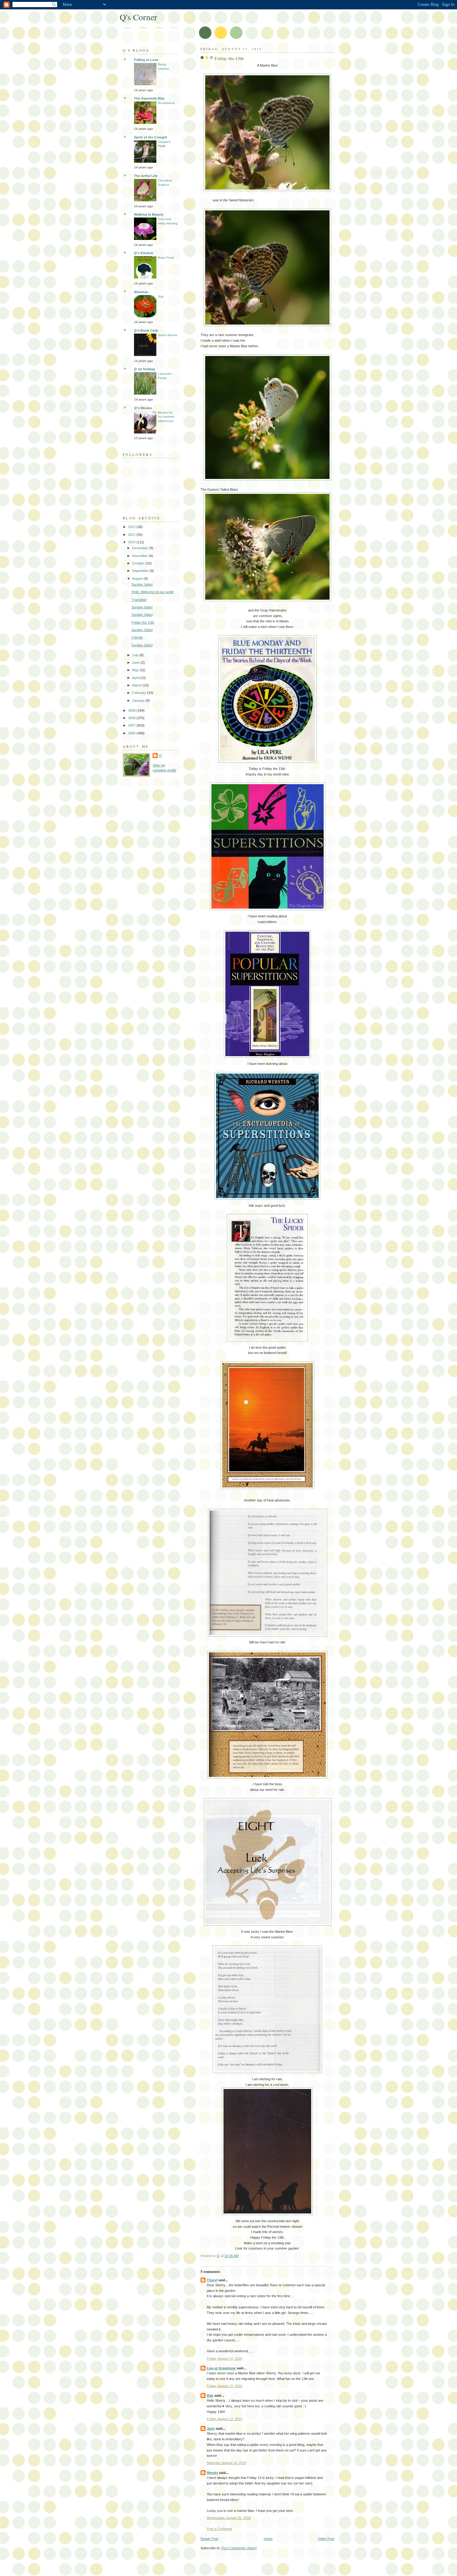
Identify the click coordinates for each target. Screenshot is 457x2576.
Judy (211, 2428)
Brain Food (166, 258)
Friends (137, 637)
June (136, 663)
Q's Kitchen (144, 253)
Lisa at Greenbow (221, 2368)
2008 (132, 718)
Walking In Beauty (149, 214)
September (141, 571)
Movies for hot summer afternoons (166, 417)
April (136, 678)
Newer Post (209, 2539)
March (137, 685)
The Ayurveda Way (149, 98)
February (140, 693)
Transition (139, 600)
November (141, 556)
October (139, 563)
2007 (132, 725)
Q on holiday (145, 369)
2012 (132, 527)
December (141, 548)
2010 (132, 542)
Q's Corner (138, 17)
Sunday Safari (142, 584)
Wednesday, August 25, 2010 (229, 2518)
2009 (132, 710)
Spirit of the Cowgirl (150, 137)
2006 (132, 733)
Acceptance (166, 103)
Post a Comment (219, 2529)
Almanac (141, 292)
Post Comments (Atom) (239, 2548)
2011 (132, 535)
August (138, 578)
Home (268, 2539)
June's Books (168, 335)
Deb (210, 2396)
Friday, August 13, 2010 (224, 2358)
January (139, 700)
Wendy (212, 2473)
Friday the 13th (143, 622)
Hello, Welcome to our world (152, 592)
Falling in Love (146, 60)
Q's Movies (143, 408)
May (136, 670)
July (161, 296)
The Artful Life (146, 176)
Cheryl (212, 2280)
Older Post (326, 2539)
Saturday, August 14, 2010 (226, 2463)
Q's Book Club (146, 330)
